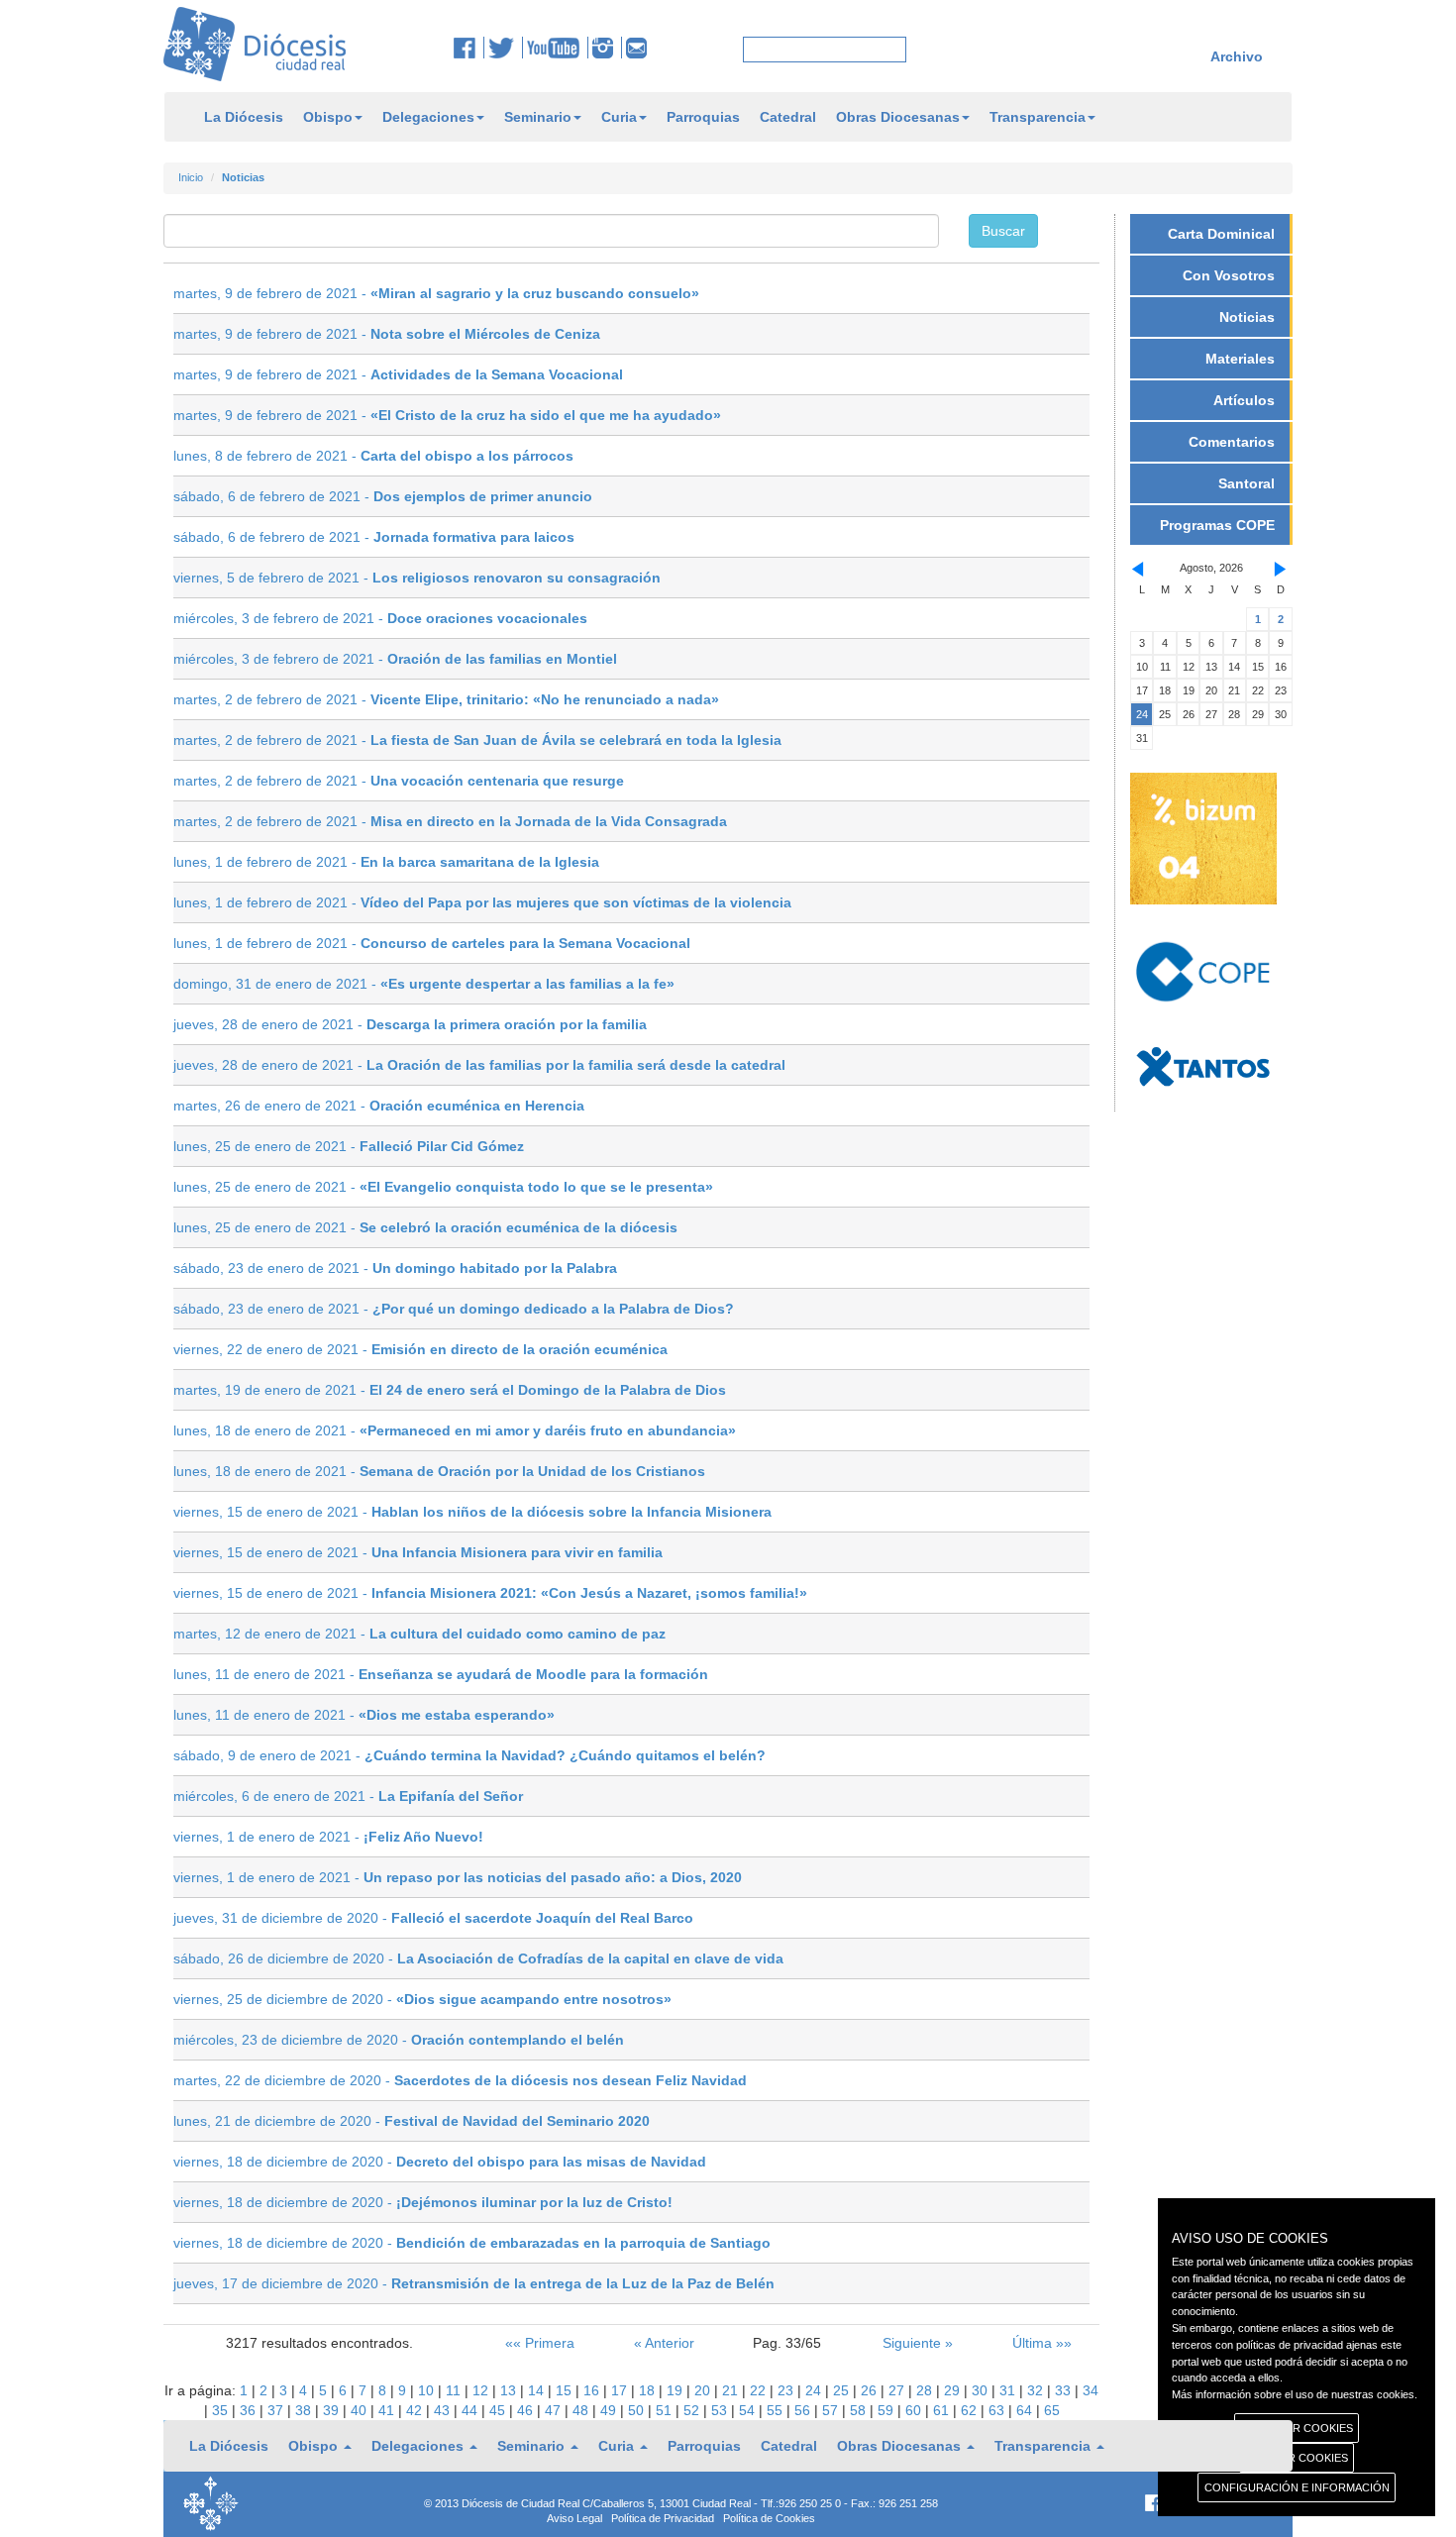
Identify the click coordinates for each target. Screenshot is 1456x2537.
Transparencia (1038, 117)
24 (815, 2390)
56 (804, 2410)
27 (898, 2390)
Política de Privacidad (663, 2518)
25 (843, 2390)
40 (361, 2410)
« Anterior (664, 2343)
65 (1052, 2410)
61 (943, 2410)
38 (305, 2410)
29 (954, 2390)
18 (649, 2390)
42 (416, 2410)
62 (971, 2410)
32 (1037, 2390)
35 (222, 2410)
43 (444, 2410)
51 (666, 2410)
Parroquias (703, 117)
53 (721, 2410)
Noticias (1247, 317)
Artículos (1244, 400)
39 (333, 2410)
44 (471, 2410)
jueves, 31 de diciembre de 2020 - (433, 1918)
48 (582, 2410)
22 (760, 2390)
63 (998, 2410)
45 (499, 2410)
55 (777, 2410)
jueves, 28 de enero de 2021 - (410, 1024)
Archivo (1237, 56)
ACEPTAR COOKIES (1297, 2458)
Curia (619, 117)
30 (982, 2390)
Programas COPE (1217, 525)
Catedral (788, 117)
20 (704, 2390)
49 (610, 2410)
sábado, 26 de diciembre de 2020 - (478, 1958)
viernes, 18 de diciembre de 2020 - (440, 2162)
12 (482, 2390)
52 (693, 2410)
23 (787, 2390)
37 (277, 2410)
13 (510, 2390)
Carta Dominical (1221, 234)
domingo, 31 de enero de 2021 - (424, 984)
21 (732, 2390)
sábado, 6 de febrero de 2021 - (383, 496)
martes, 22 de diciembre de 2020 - (460, 2080)
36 (250, 2410)
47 (555, 2410)
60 (915, 2410)
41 (388, 2410)
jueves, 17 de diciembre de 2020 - (474, 2283)
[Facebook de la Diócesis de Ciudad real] (469, 48)
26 (871, 2390)
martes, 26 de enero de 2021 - (379, 1106)
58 (860, 2410)
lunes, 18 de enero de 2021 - (455, 1430)
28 (926, 2390)
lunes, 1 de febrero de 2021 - (386, 862)
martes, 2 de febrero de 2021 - (446, 699)
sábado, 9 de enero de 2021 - (469, 1755)
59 (887, 2410)
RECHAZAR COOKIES (1297, 2428)
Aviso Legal (574, 2518)
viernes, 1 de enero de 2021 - (328, 1837)
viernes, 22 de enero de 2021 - (420, 1349)
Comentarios (1232, 442)
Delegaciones (428, 117)
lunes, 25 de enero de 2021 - (349, 1146)
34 (1091, 2390)
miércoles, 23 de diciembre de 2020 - (399, 2040)
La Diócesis (244, 117)
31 (1009, 2390)
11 (455, 2390)
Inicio (191, 177)
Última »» (1042, 2343)
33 (1065, 2390)
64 (1026, 2410)
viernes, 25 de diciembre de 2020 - (422, 1999)
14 (538, 2390)
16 (593, 2390)
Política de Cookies (769, 2518)
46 (527, 2410)
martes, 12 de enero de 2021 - (419, 1634)
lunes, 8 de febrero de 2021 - (373, 456)
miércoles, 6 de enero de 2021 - (348, 1796)
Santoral (1247, 483)
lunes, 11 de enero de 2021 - (441, 1674)
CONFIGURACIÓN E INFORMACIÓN (1297, 2487)
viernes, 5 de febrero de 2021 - (417, 578)
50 (638, 2410)
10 (428, 2390)
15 (566, 2390)
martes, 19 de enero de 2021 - (450, 1390)
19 (676, 2390)
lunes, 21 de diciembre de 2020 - (412, 2121)
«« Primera (540, 2343)
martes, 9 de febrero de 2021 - (436, 293)
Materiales (1240, 359)
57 (832, 2410)
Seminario (538, 117)
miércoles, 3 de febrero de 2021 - (380, 618)
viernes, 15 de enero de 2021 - (472, 1512)
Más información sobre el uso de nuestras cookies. (1295, 2394)
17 (621, 2390)
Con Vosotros (1229, 275)
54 (749, 2410)
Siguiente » (918, 2343)
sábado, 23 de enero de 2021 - (395, 1268)
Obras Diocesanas (898, 117)
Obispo (328, 117)
